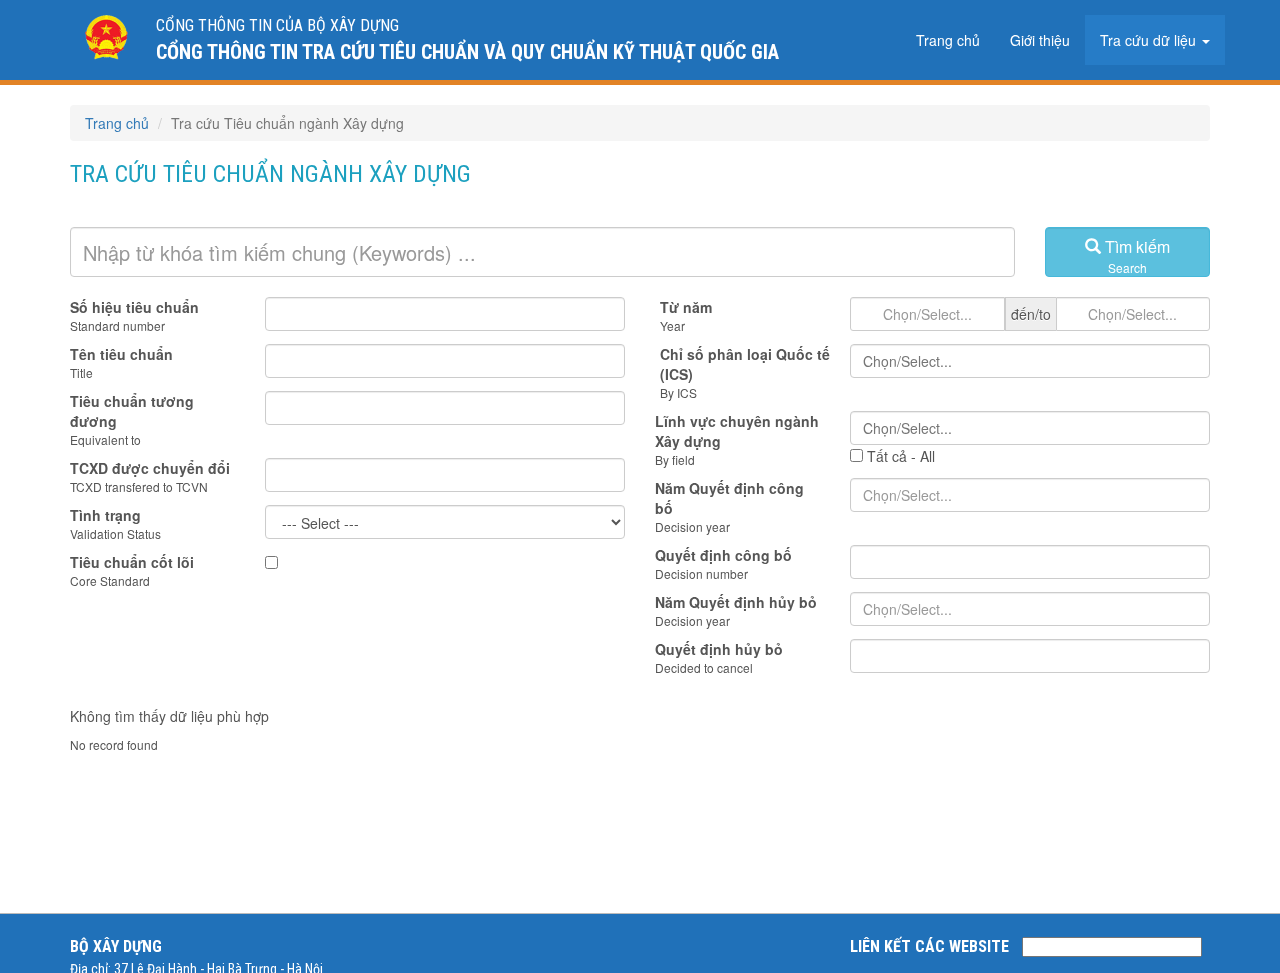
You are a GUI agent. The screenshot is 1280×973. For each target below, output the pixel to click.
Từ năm (686, 307)
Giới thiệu (1040, 40)
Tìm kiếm (1135, 255)
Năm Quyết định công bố (729, 498)
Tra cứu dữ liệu (1150, 40)
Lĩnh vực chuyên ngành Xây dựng (737, 431)
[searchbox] (1030, 361)
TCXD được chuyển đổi (150, 468)
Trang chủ (948, 40)
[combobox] (1030, 361)
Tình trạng (105, 515)
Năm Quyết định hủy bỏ (736, 602)
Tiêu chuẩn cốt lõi (132, 562)
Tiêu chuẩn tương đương (132, 411)
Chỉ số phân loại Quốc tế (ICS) (745, 364)
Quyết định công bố (723, 555)
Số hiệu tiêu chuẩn (134, 307)
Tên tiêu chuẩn (121, 354)
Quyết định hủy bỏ (719, 649)
